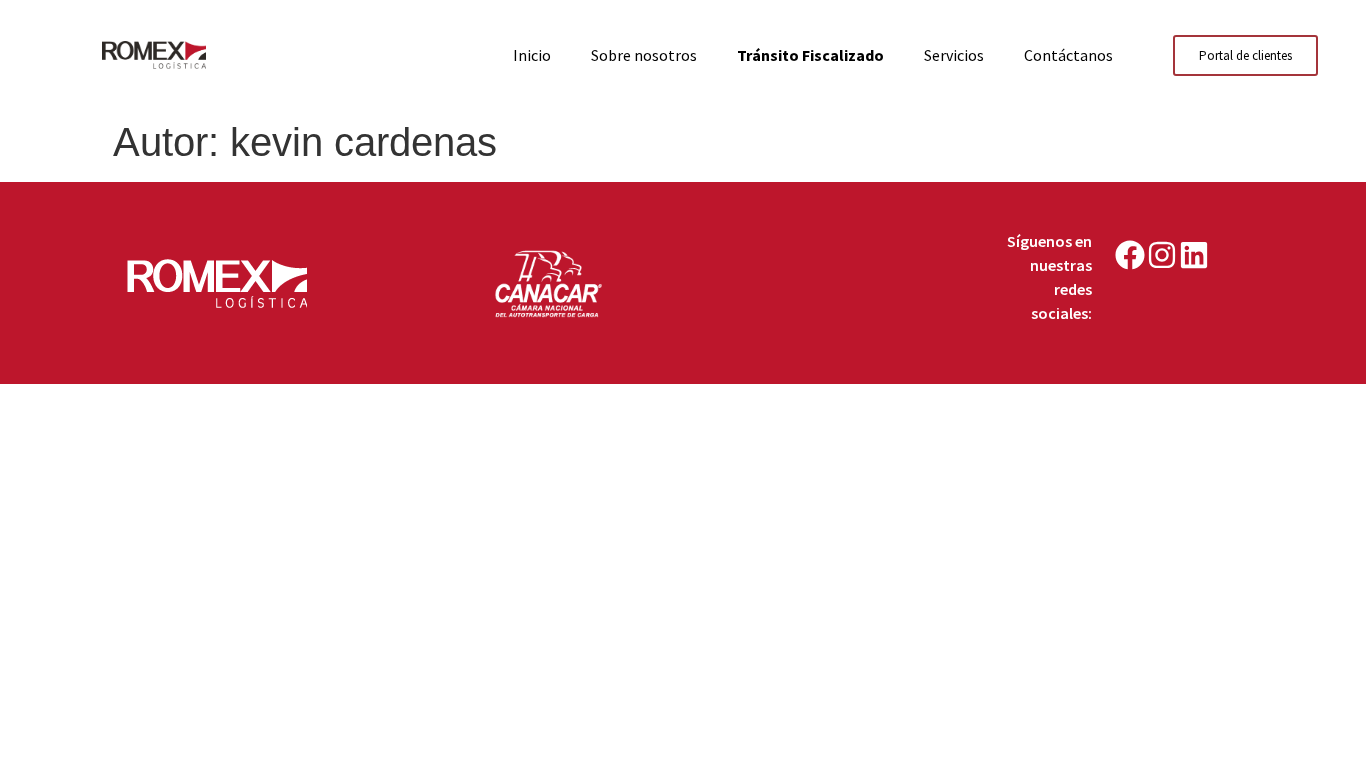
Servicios (954, 55)
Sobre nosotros (644, 55)
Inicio (532, 55)
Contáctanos (1068, 55)
